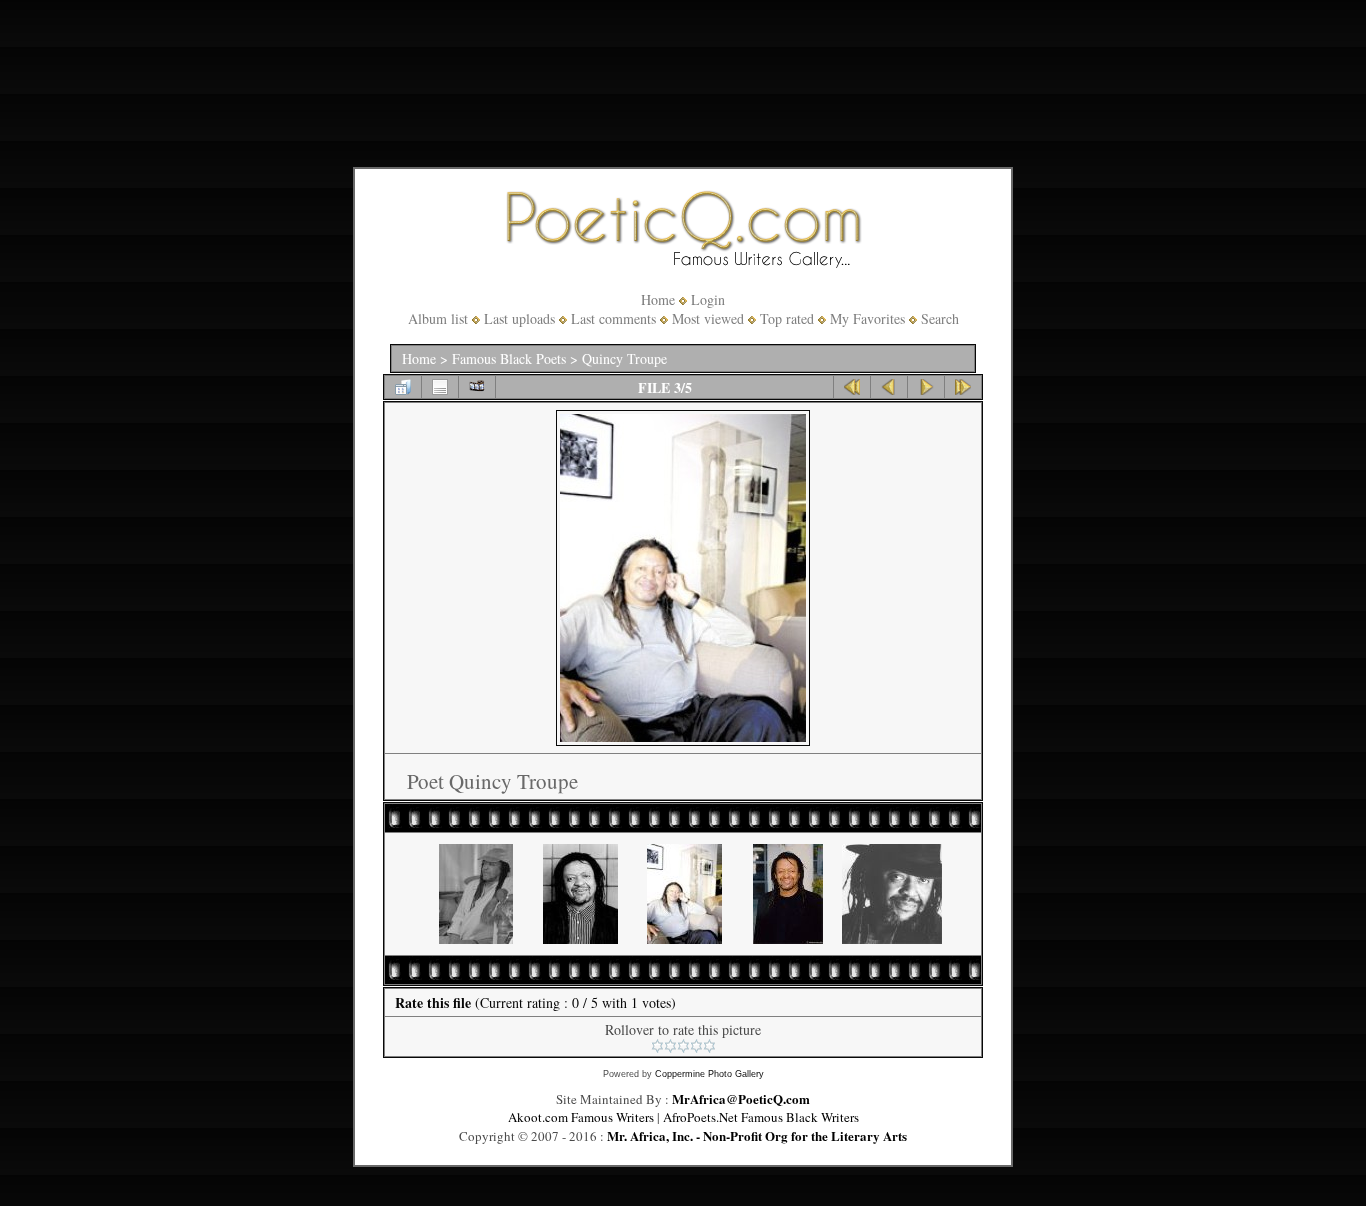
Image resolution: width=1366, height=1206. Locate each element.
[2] (670, 1046)
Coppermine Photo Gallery (709, 1074)
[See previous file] (889, 387)
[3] (683, 1046)
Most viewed (708, 318)
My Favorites (867, 318)
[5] (709, 1046)
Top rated (787, 318)
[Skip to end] (963, 387)
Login (708, 299)
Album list (438, 318)
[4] (696, 1046)
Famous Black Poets (509, 358)
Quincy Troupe (624, 358)
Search (940, 318)
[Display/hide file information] (440, 387)
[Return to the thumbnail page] (403, 387)
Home (658, 299)
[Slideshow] (477, 387)
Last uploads (519, 318)
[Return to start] (852, 387)
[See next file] (926, 387)
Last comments (613, 318)
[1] (657, 1046)
